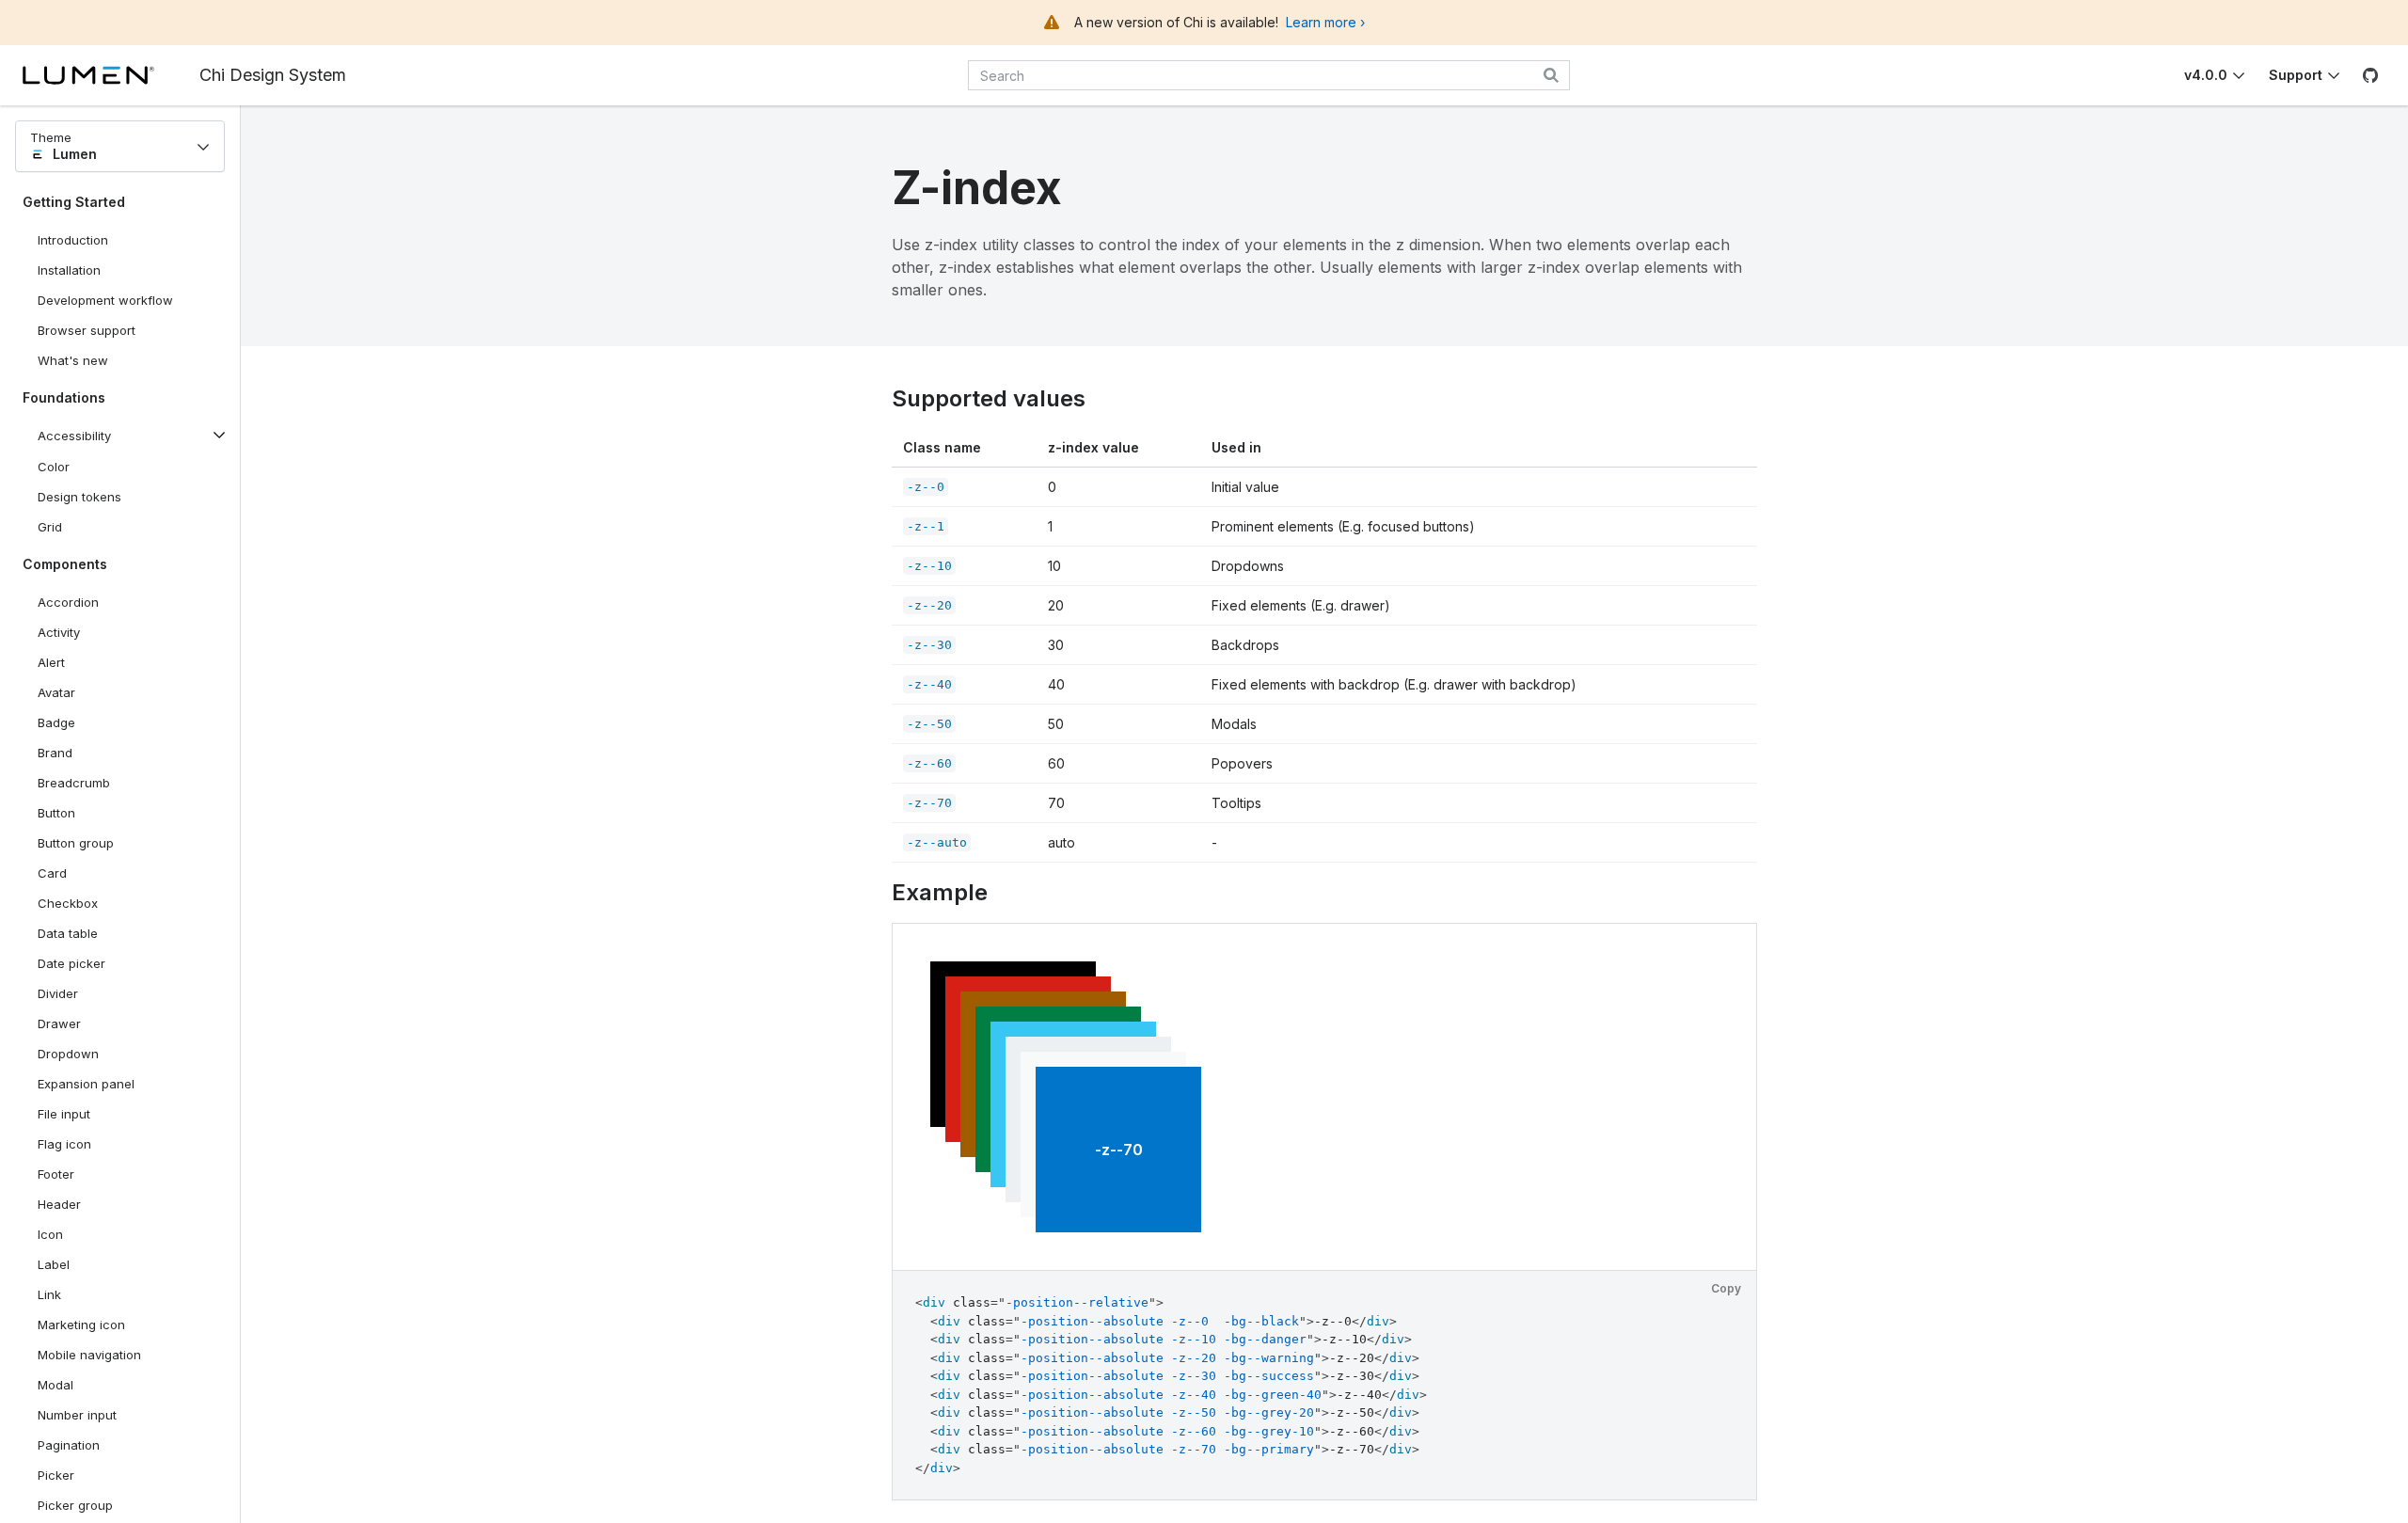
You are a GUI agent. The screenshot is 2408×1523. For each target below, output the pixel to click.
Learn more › (1325, 22)
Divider (58, 993)
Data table (68, 933)
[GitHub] (2370, 75)
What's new (73, 360)
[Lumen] (111, 75)
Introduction (73, 240)
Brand (55, 753)
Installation (69, 270)
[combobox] (1269, 75)
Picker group (75, 1505)
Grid (50, 527)
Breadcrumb (74, 783)
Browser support (87, 330)
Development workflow (105, 300)
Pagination (69, 1445)
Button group (76, 843)
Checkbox (68, 903)
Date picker (71, 963)
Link (49, 1294)
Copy (1726, 1288)
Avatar (56, 692)
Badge (56, 722)
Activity (59, 632)
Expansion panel (86, 1084)
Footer (56, 1174)
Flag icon (64, 1144)
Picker (56, 1475)
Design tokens (79, 497)
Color (54, 467)
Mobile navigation (89, 1355)
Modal (55, 1385)
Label (54, 1264)
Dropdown (68, 1054)
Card (52, 873)
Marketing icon (81, 1325)
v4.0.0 (2206, 75)
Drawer (59, 1023)
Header (59, 1204)
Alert (51, 662)
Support (2296, 75)
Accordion (68, 602)
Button (70, 817)
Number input (77, 1415)
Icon (50, 1234)
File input (64, 1114)
